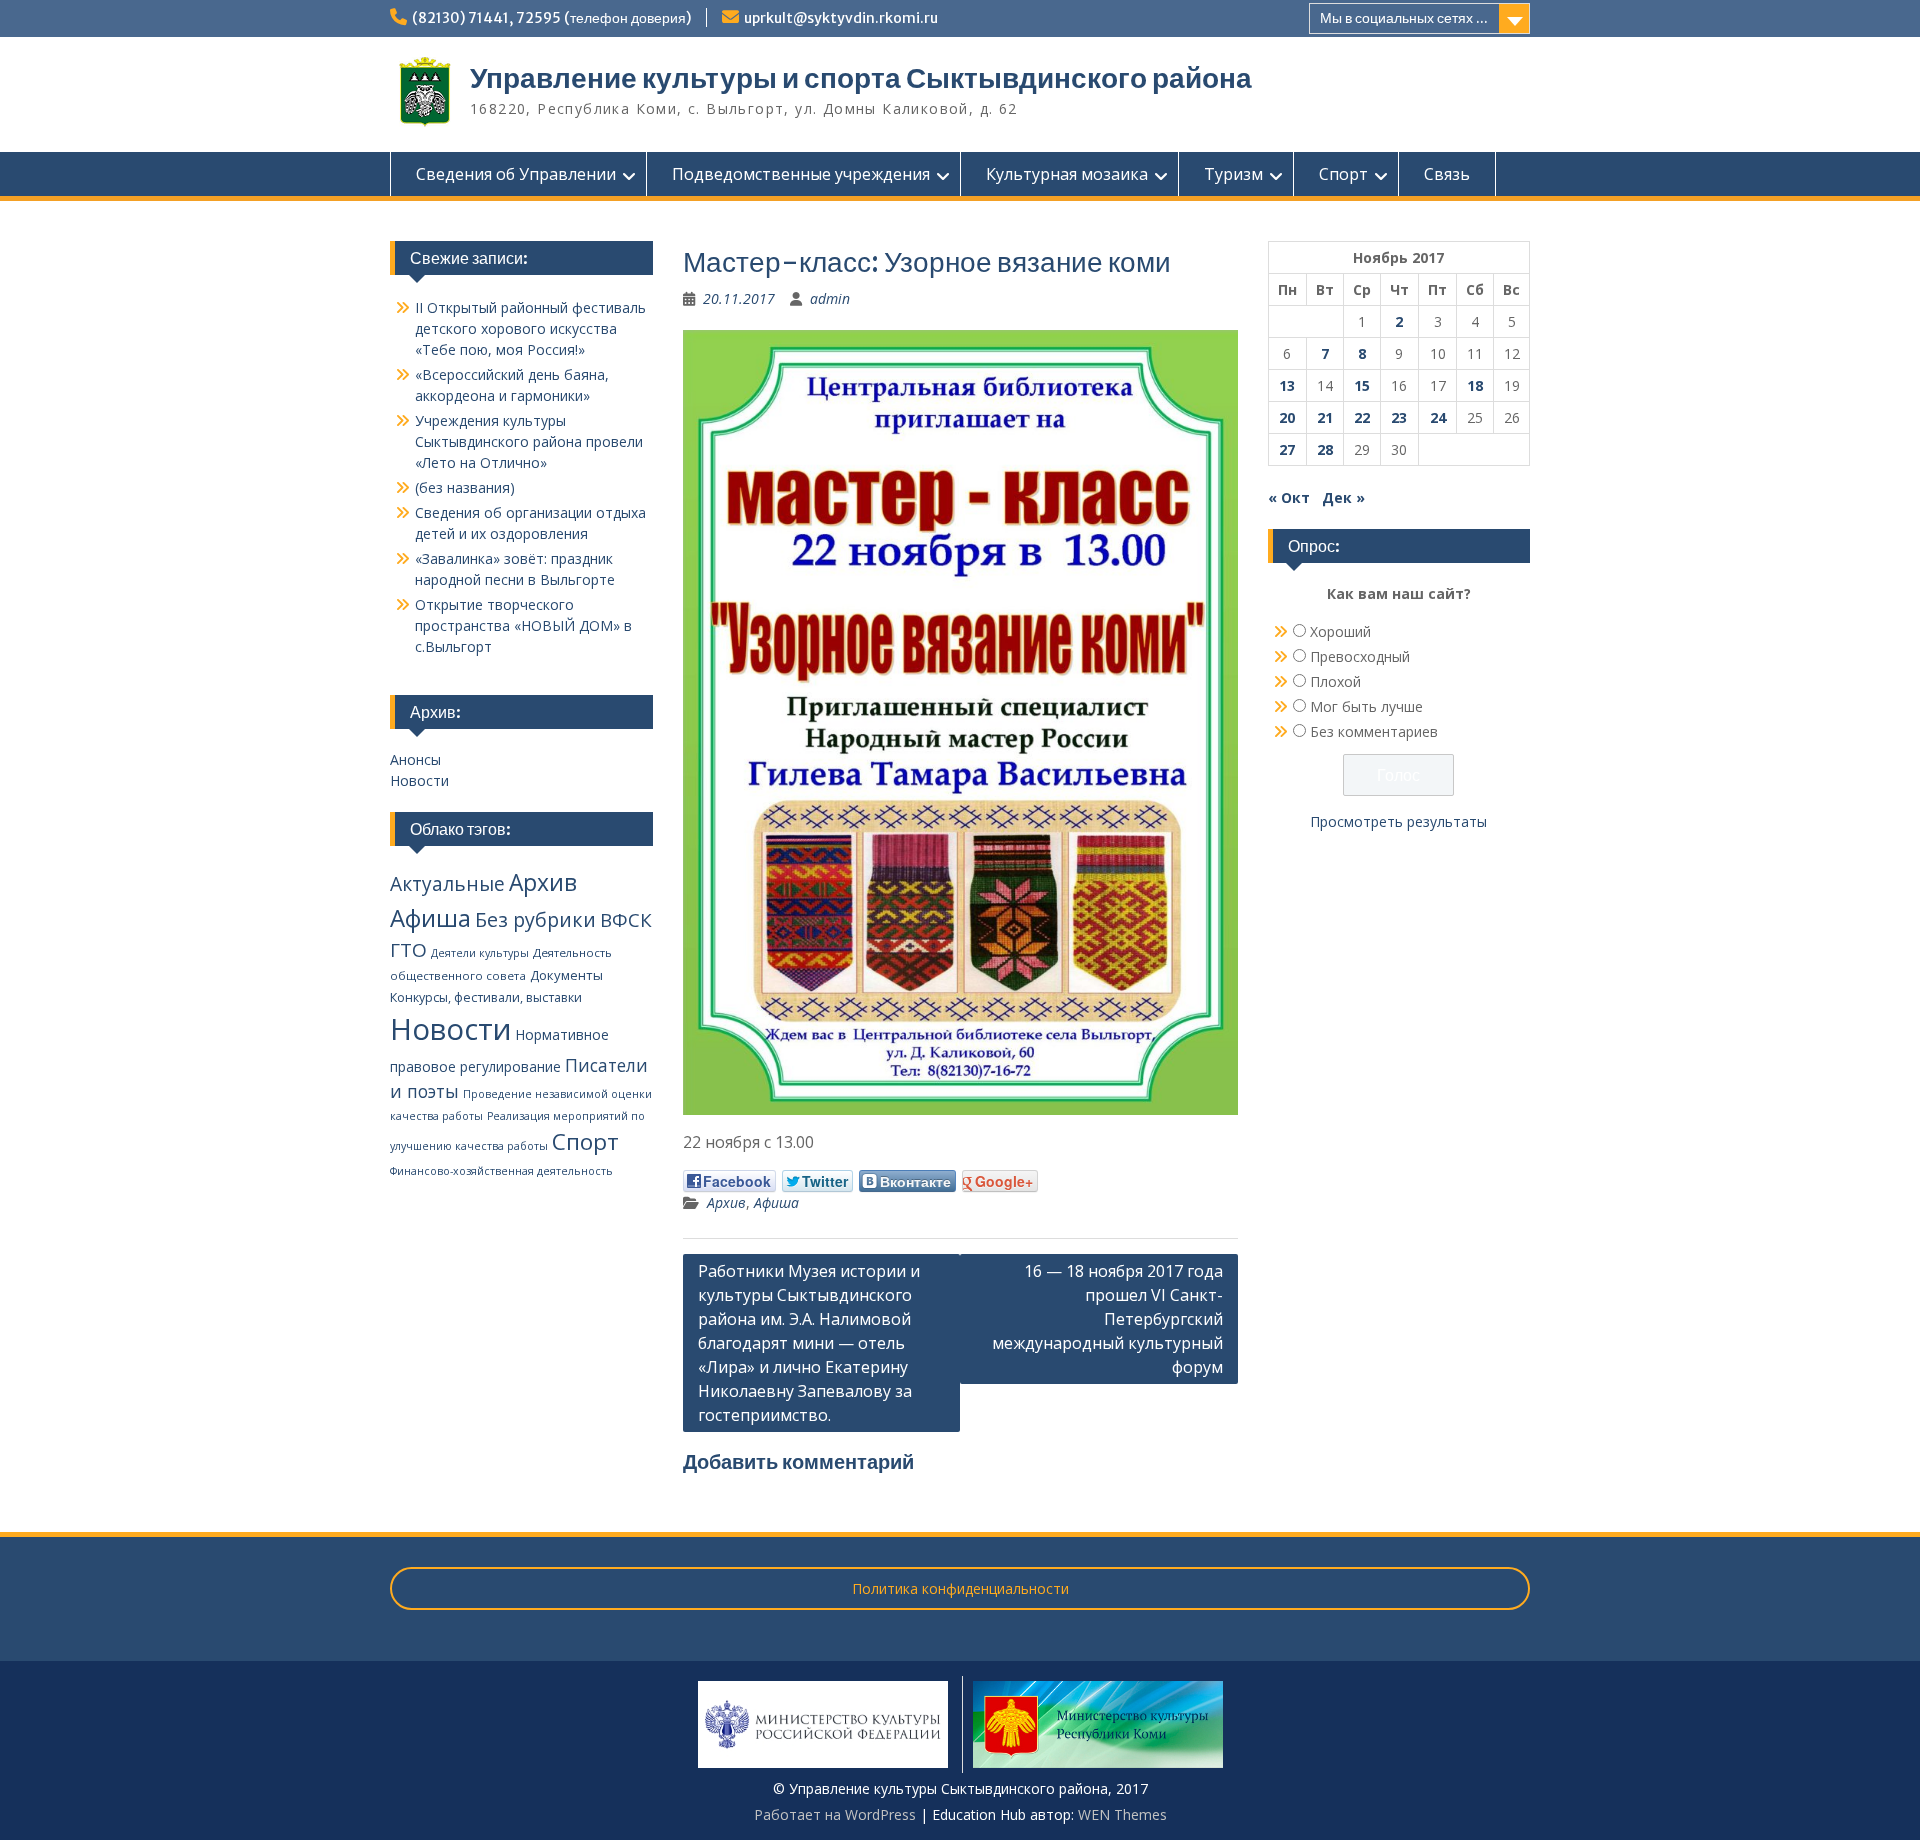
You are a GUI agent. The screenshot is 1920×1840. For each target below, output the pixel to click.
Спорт (1343, 174)
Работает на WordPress (835, 1814)
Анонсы (415, 759)
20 (1287, 417)
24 (1438, 417)
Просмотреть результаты (1398, 821)
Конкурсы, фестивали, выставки (486, 997)
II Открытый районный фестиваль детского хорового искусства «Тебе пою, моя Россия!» (530, 328)
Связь (1447, 174)
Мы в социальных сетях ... (1404, 18)
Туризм (1233, 174)
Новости (419, 780)
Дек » (1343, 497)
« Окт (1289, 497)
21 (1325, 417)
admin (830, 298)
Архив (726, 1202)
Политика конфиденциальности (960, 1588)
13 (1287, 385)
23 (1399, 417)
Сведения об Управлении (516, 174)
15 (1362, 385)
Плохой (1335, 681)
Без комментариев (1374, 731)
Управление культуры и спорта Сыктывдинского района (861, 78)
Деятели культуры (480, 953)
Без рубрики (535, 919)
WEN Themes (1122, 1814)
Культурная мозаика (1067, 174)
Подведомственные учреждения (801, 174)
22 (1362, 417)
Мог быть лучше (1366, 706)
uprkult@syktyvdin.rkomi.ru (841, 18)
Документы (566, 975)
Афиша (776, 1202)
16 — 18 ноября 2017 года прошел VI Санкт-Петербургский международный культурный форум (1107, 1319)
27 (1287, 449)
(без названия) (465, 487)
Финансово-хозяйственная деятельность (501, 1171)
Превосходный (1360, 656)
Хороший (1340, 631)
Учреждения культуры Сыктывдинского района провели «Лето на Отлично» (529, 441)
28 (1325, 449)
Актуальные (447, 884)
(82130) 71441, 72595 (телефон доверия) (551, 18)
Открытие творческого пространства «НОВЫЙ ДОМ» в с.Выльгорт (523, 625)
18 (1475, 385)
